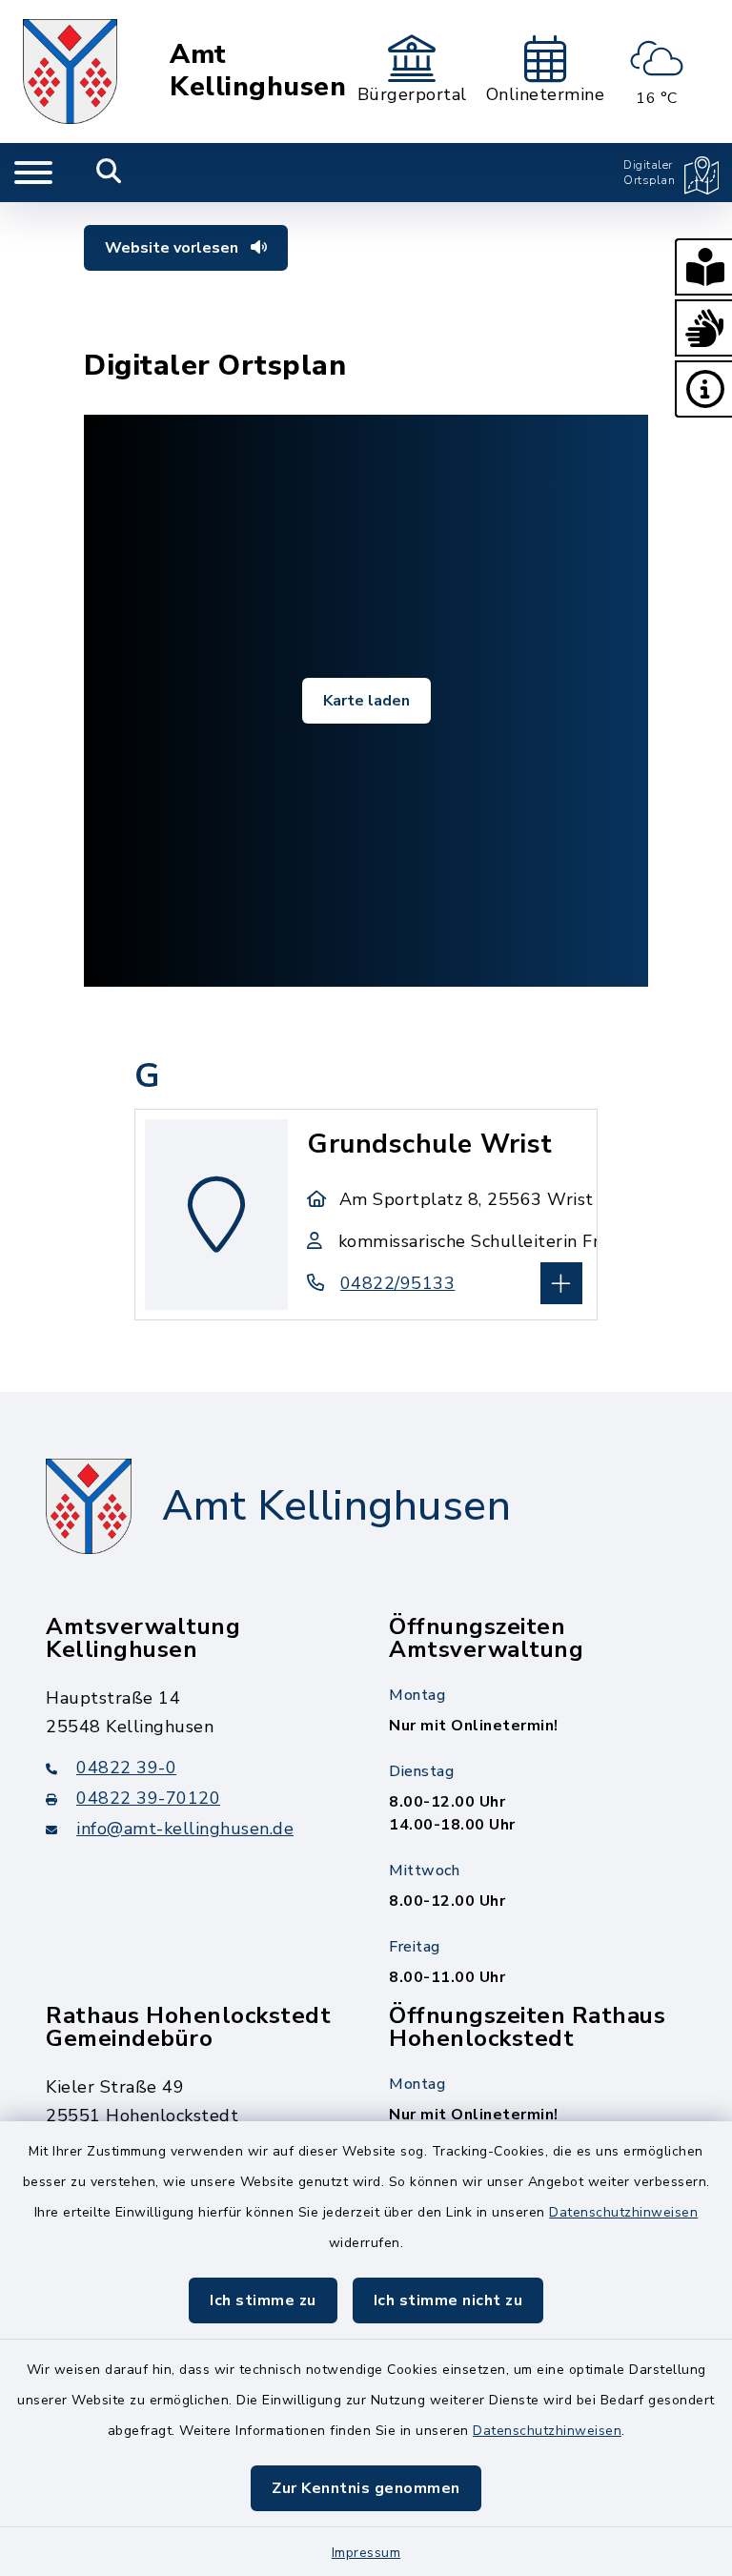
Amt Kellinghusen (258, 71)
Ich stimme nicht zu (448, 2300)
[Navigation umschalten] (33, 173)
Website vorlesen (173, 248)
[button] (703, 267)
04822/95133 (397, 1283)
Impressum (366, 2553)
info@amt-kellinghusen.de (185, 1829)
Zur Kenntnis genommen (366, 2488)
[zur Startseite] (70, 72)
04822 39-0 (126, 1768)
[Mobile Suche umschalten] (109, 173)
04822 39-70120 (148, 1798)
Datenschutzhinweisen (623, 2212)
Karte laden (366, 701)
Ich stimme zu (263, 2300)
